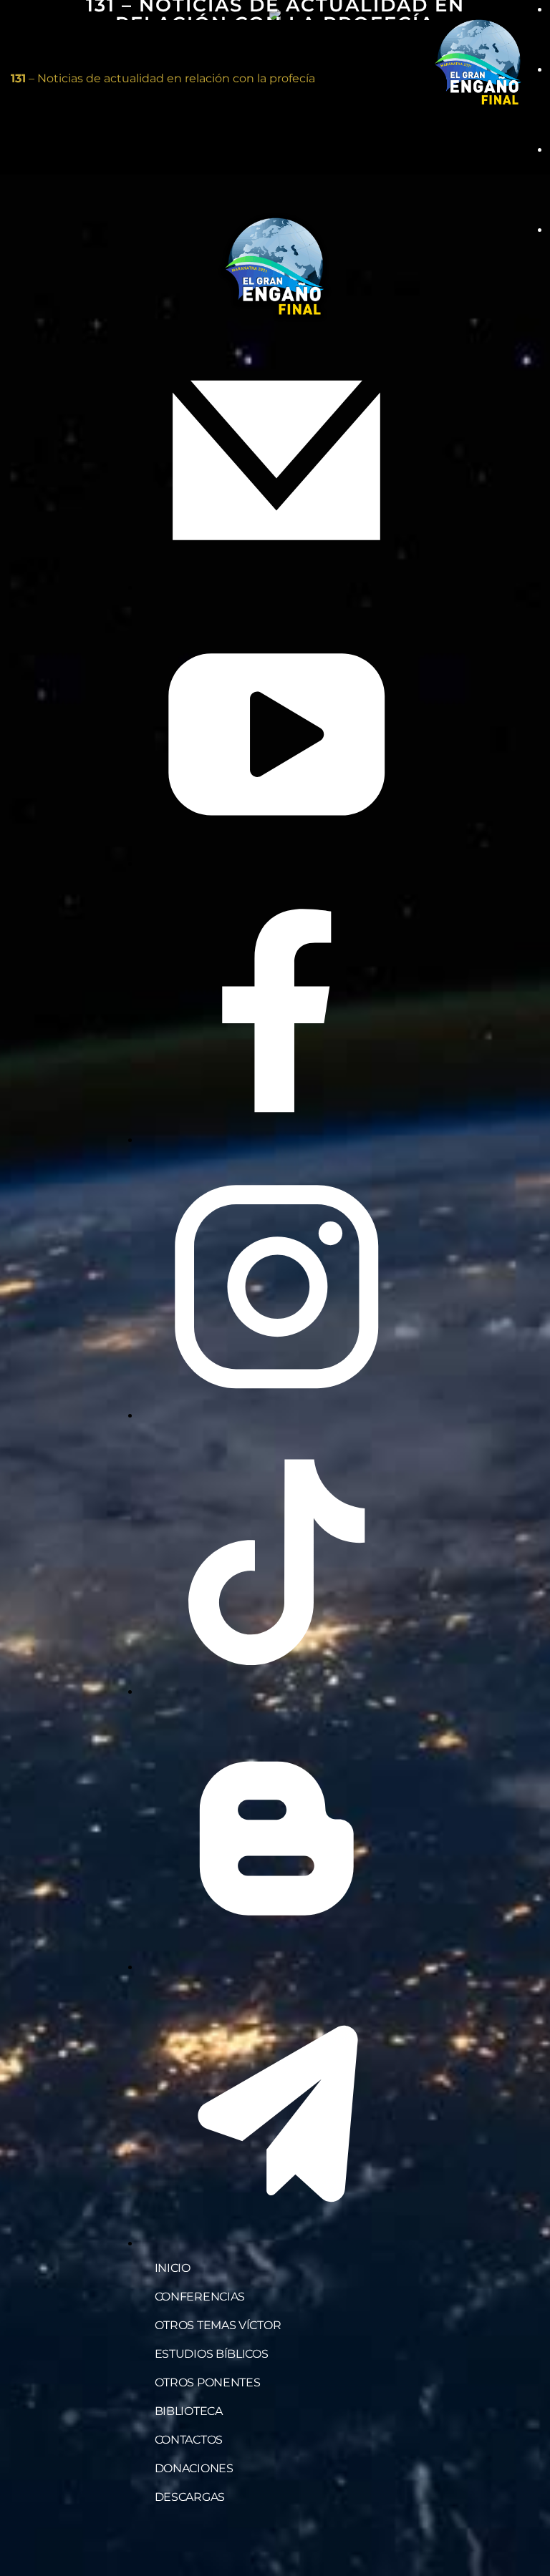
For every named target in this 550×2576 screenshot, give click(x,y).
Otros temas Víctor (218, 2325)
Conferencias (200, 2297)
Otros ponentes (208, 2382)
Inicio (173, 2268)
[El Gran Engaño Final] (478, 63)
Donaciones (194, 2468)
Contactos (189, 2440)
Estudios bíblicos (212, 2354)
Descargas (190, 2497)
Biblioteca (189, 2411)
